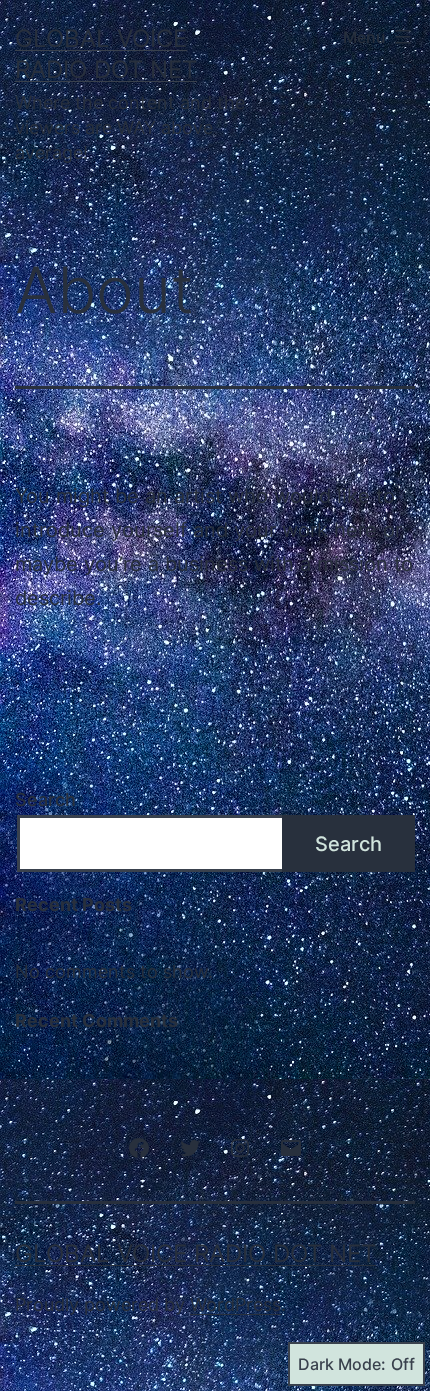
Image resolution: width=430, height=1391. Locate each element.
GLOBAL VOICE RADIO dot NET (195, 1253)
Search (45, 799)
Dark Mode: (342, 1364)
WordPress (235, 1304)
